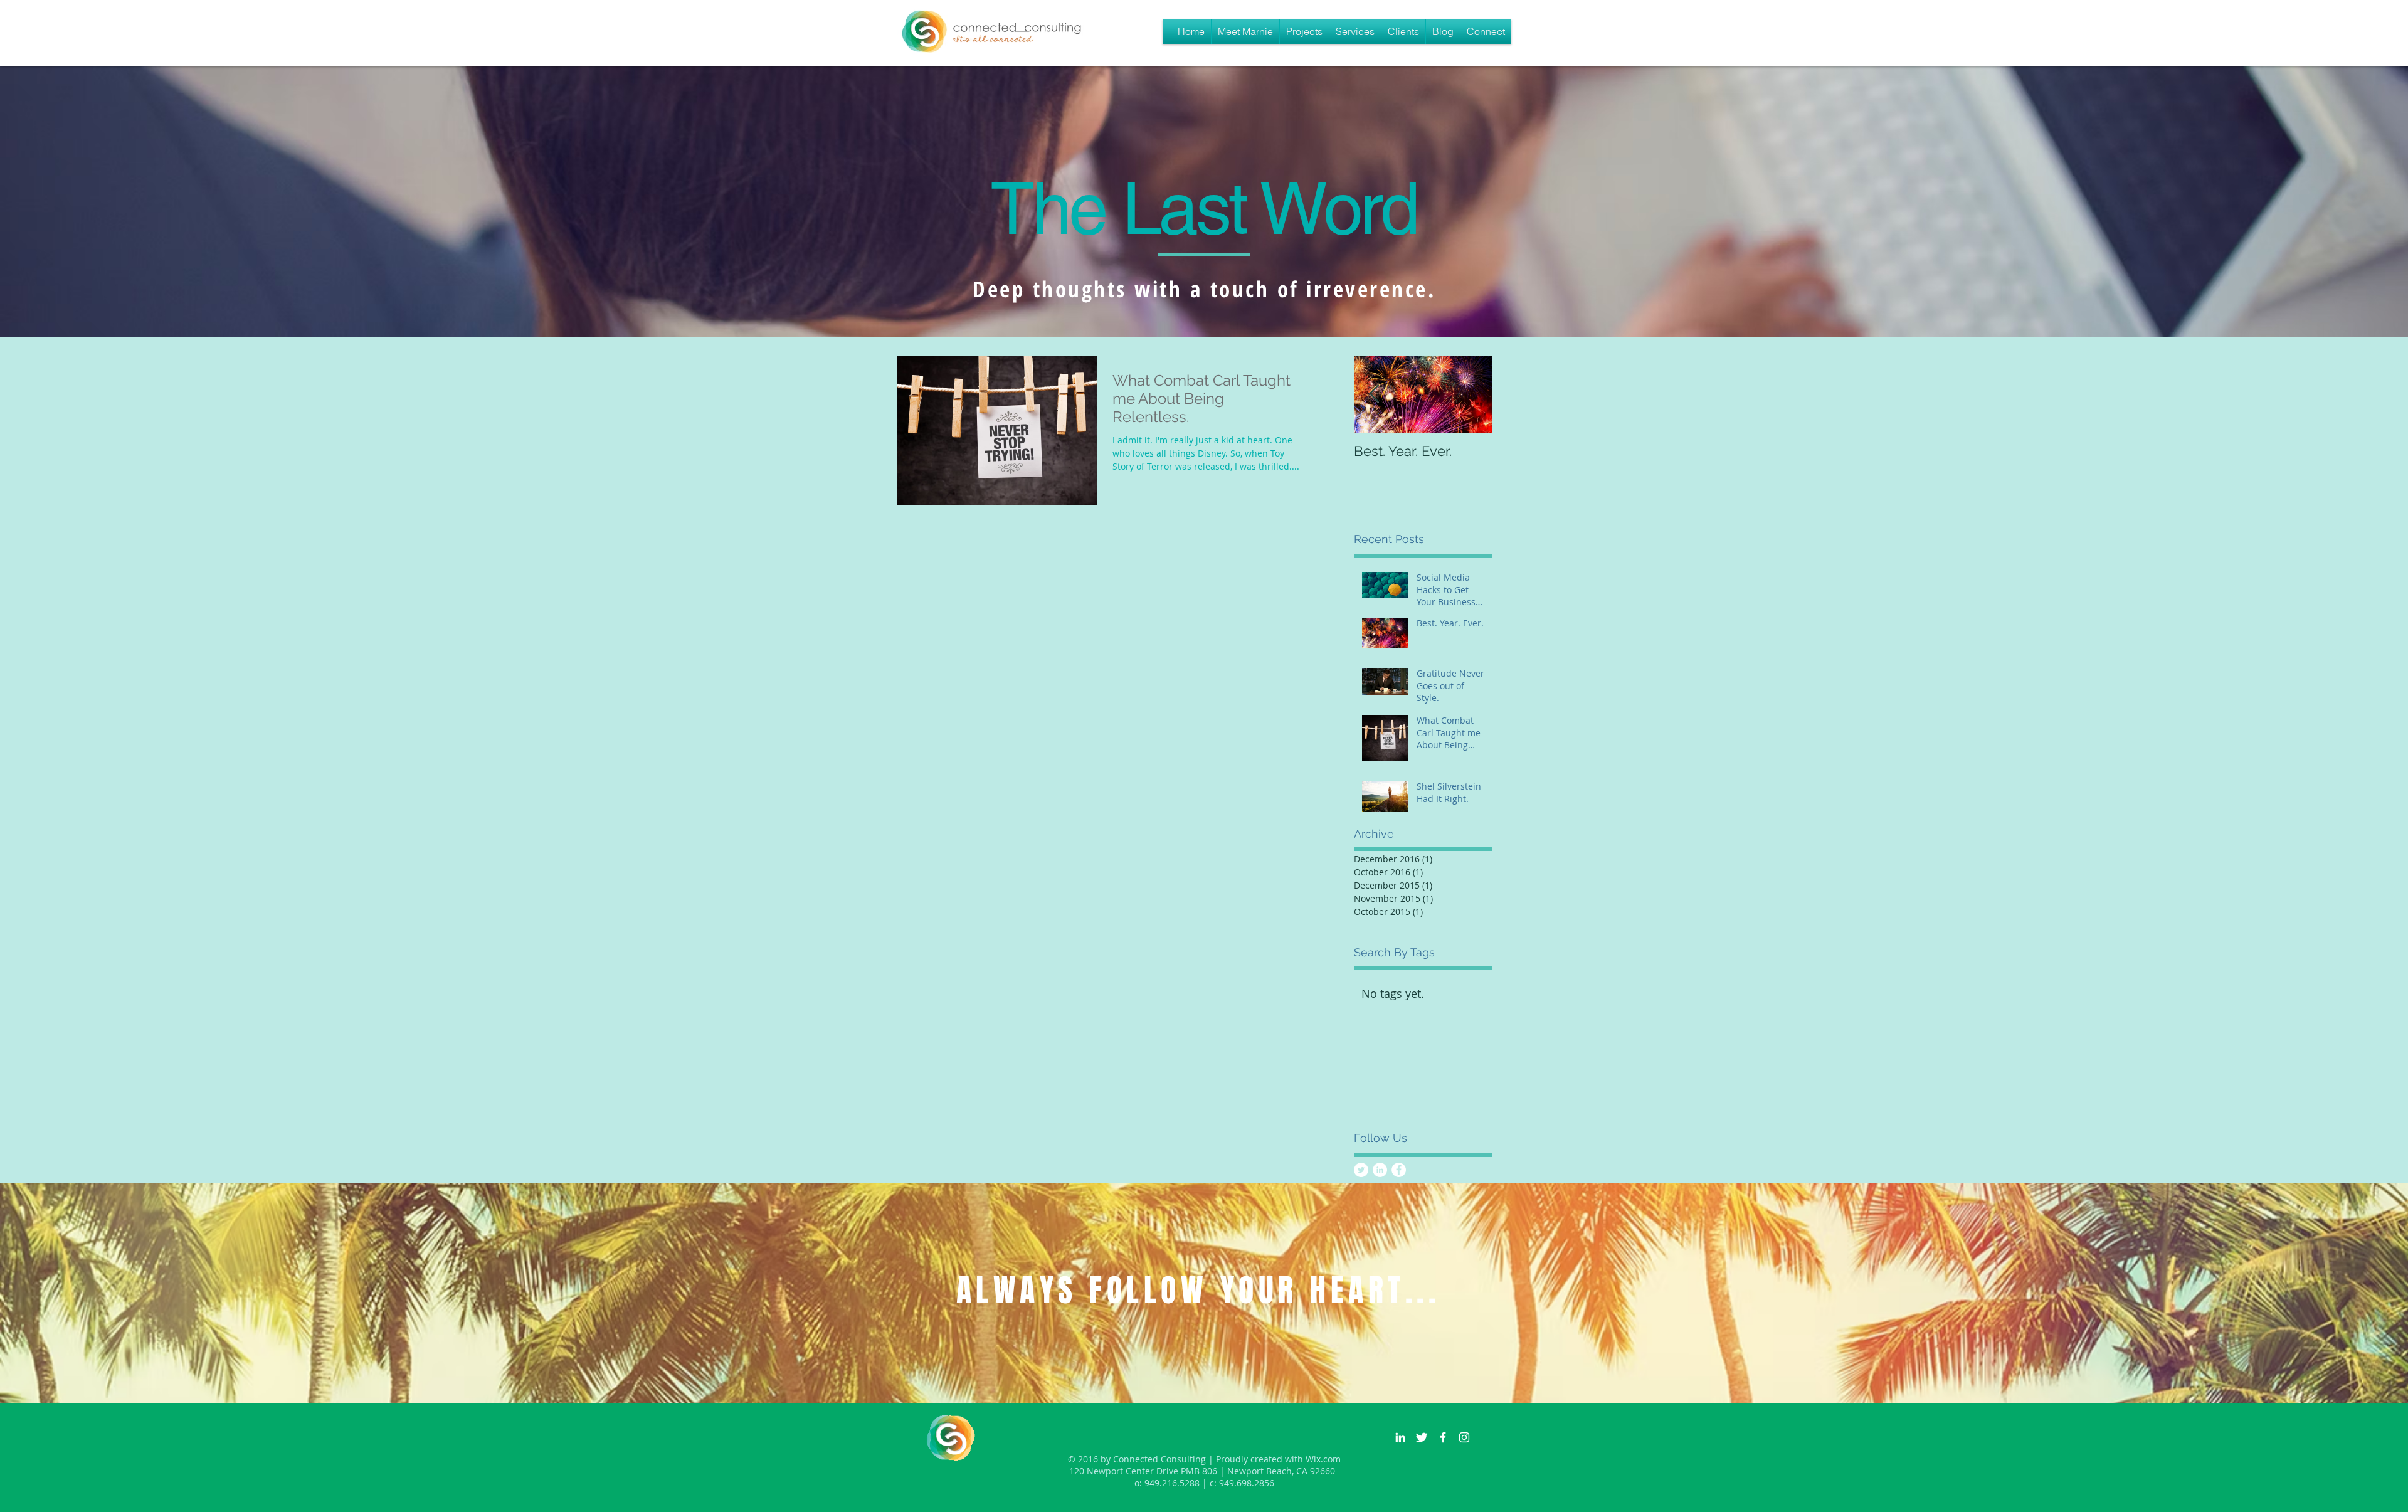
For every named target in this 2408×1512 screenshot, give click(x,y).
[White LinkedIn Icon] (1400, 1437)
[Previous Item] (1374, 394)
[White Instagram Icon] (1464, 1437)
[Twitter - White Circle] (1361, 1170)
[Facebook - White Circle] (1399, 1170)
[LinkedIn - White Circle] (1380, 1170)
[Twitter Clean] (1422, 1437)
